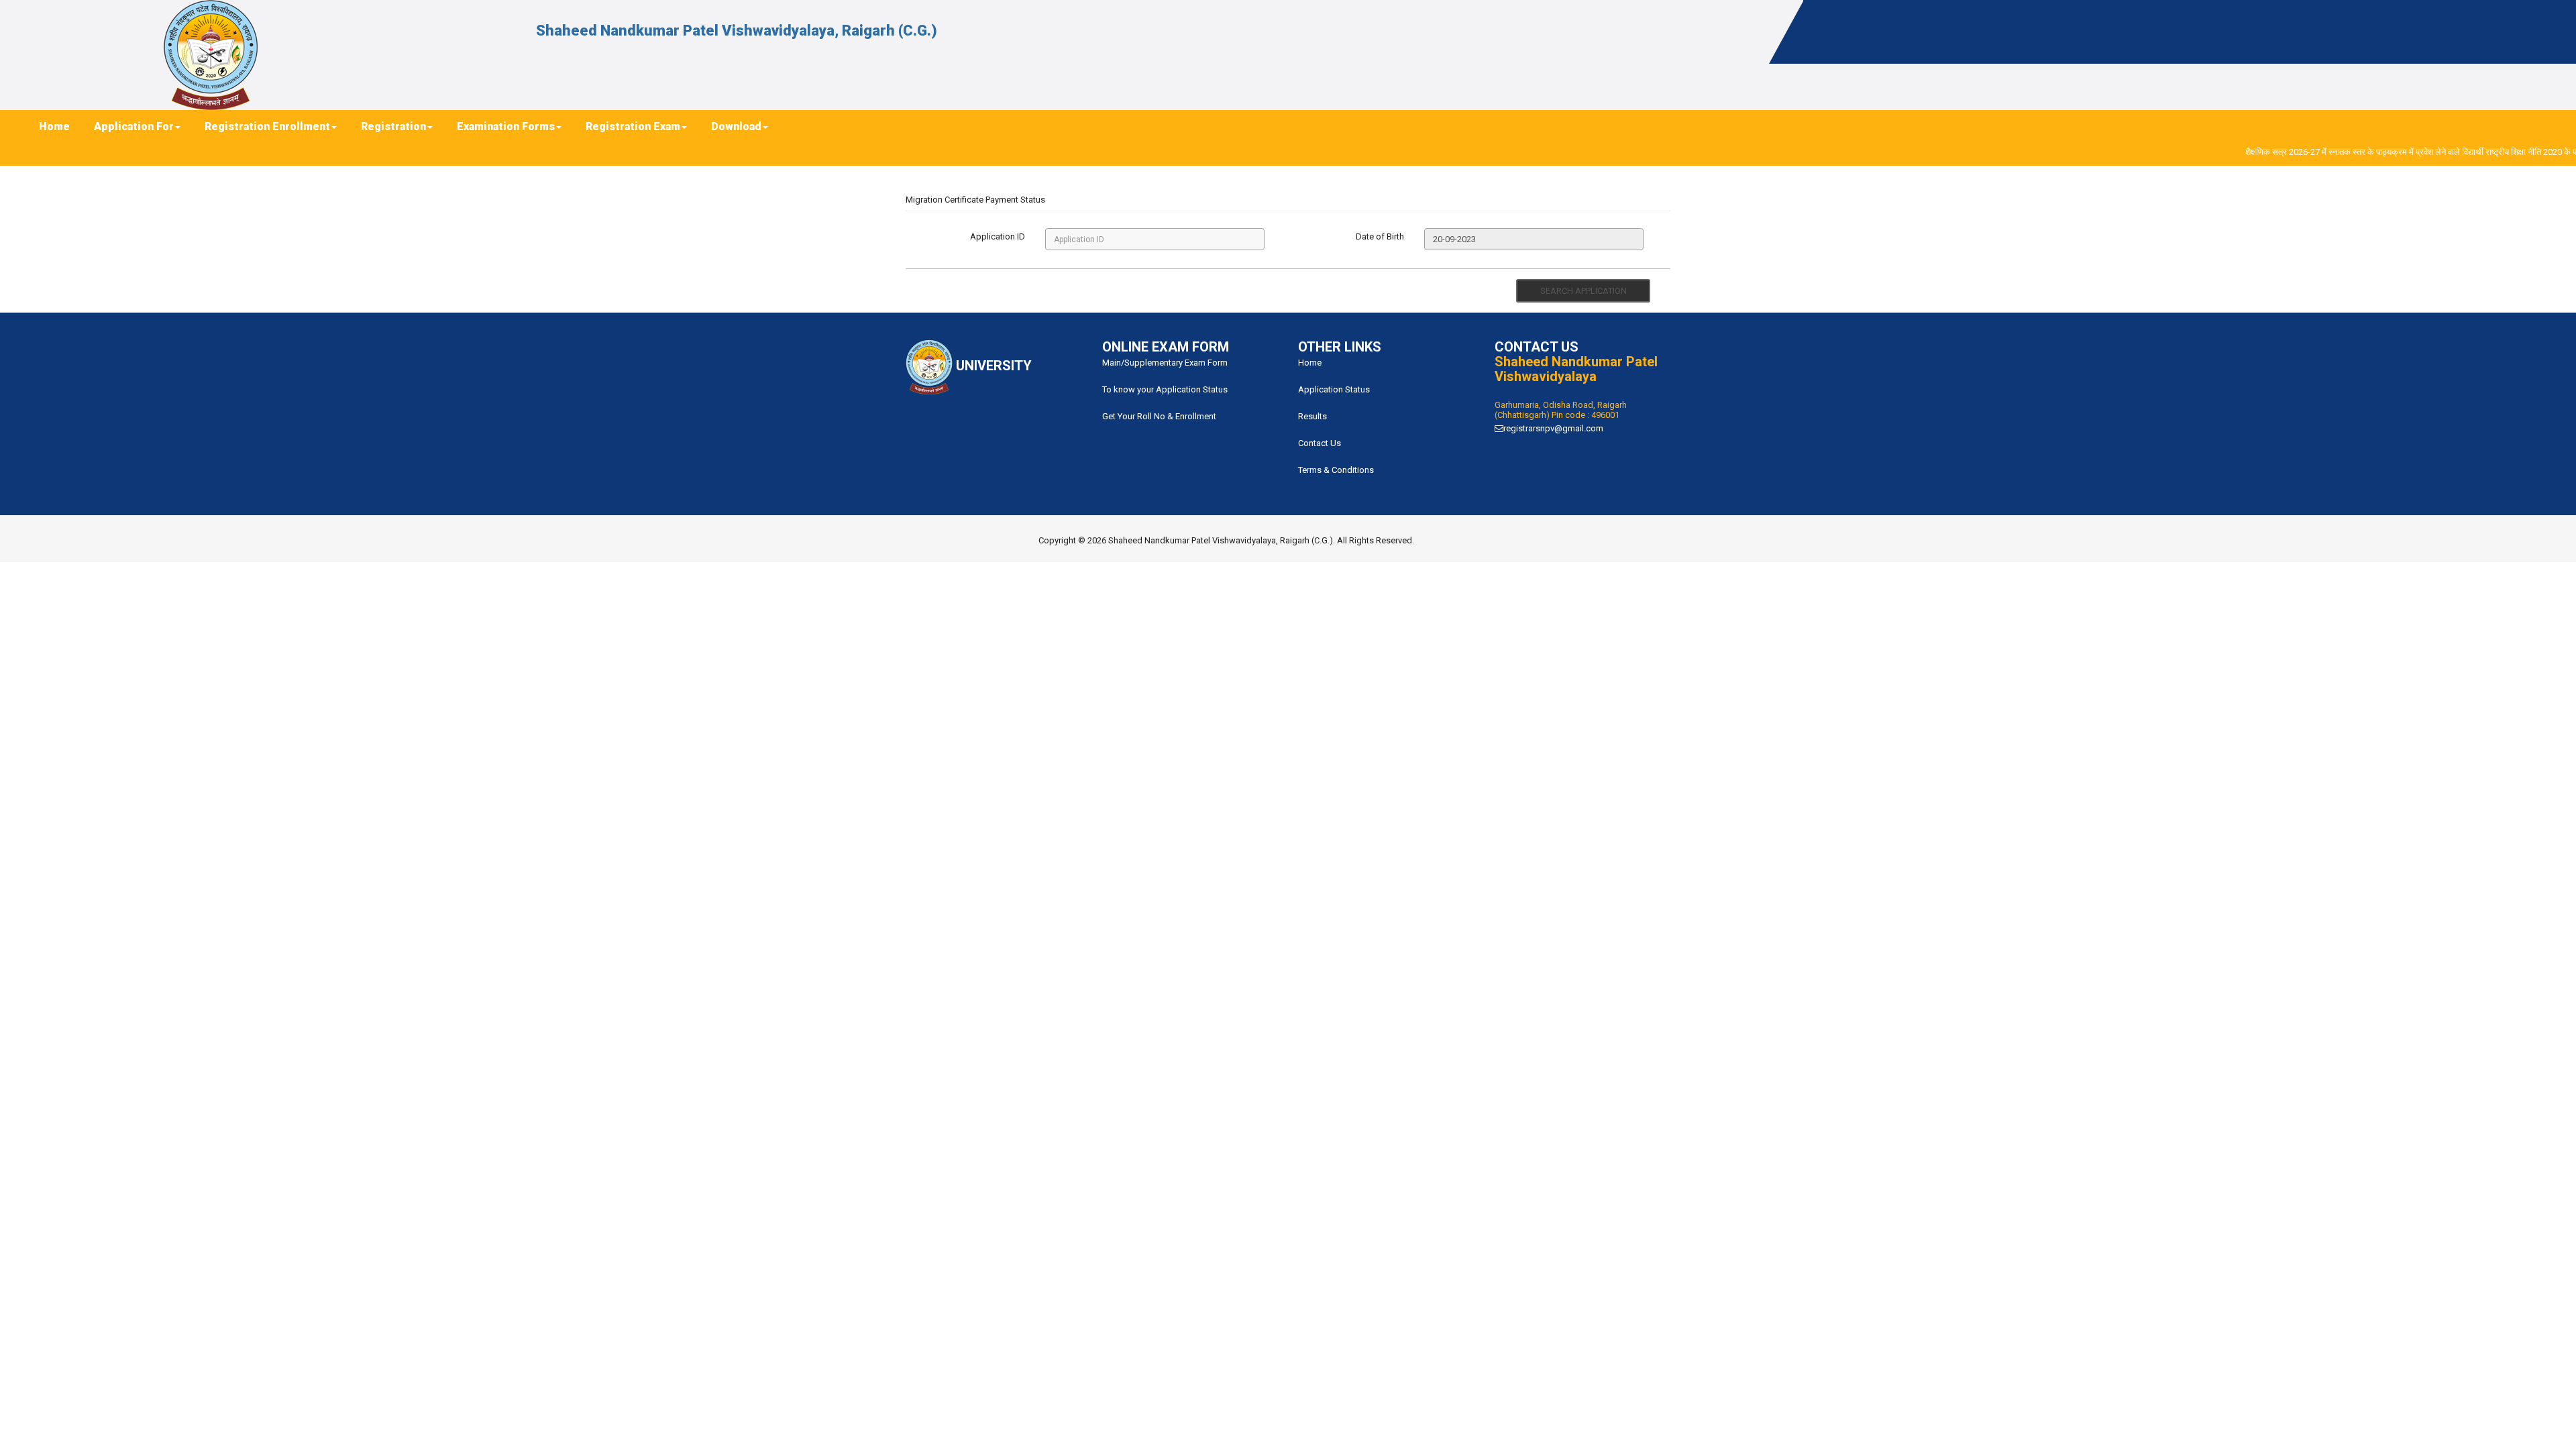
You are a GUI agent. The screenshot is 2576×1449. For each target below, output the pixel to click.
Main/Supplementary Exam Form (1165, 363)
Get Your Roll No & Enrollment (1159, 416)
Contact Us (1320, 443)
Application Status (1334, 389)
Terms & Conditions (1336, 470)
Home (1310, 363)
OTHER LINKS (1340, 347)
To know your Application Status (1165, 389)
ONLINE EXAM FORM (1166, 347)
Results (1312, 416)
